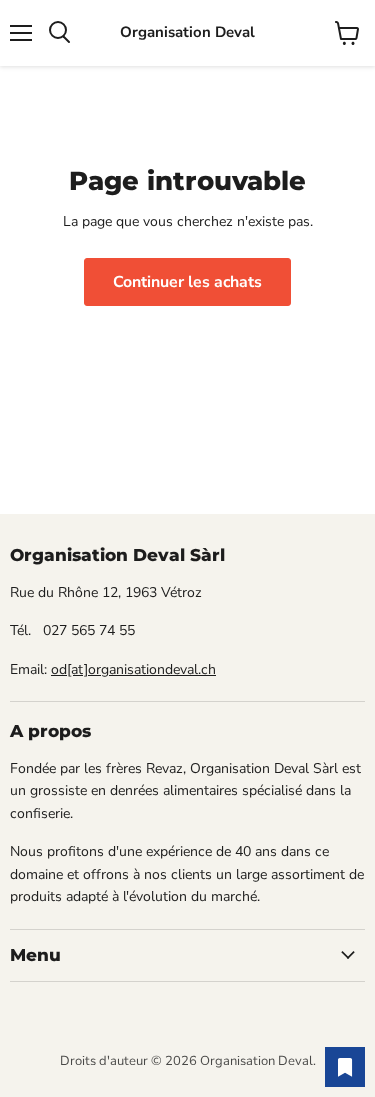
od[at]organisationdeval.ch (133, 669)
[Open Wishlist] (345, 1067)
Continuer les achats (187, 282)
